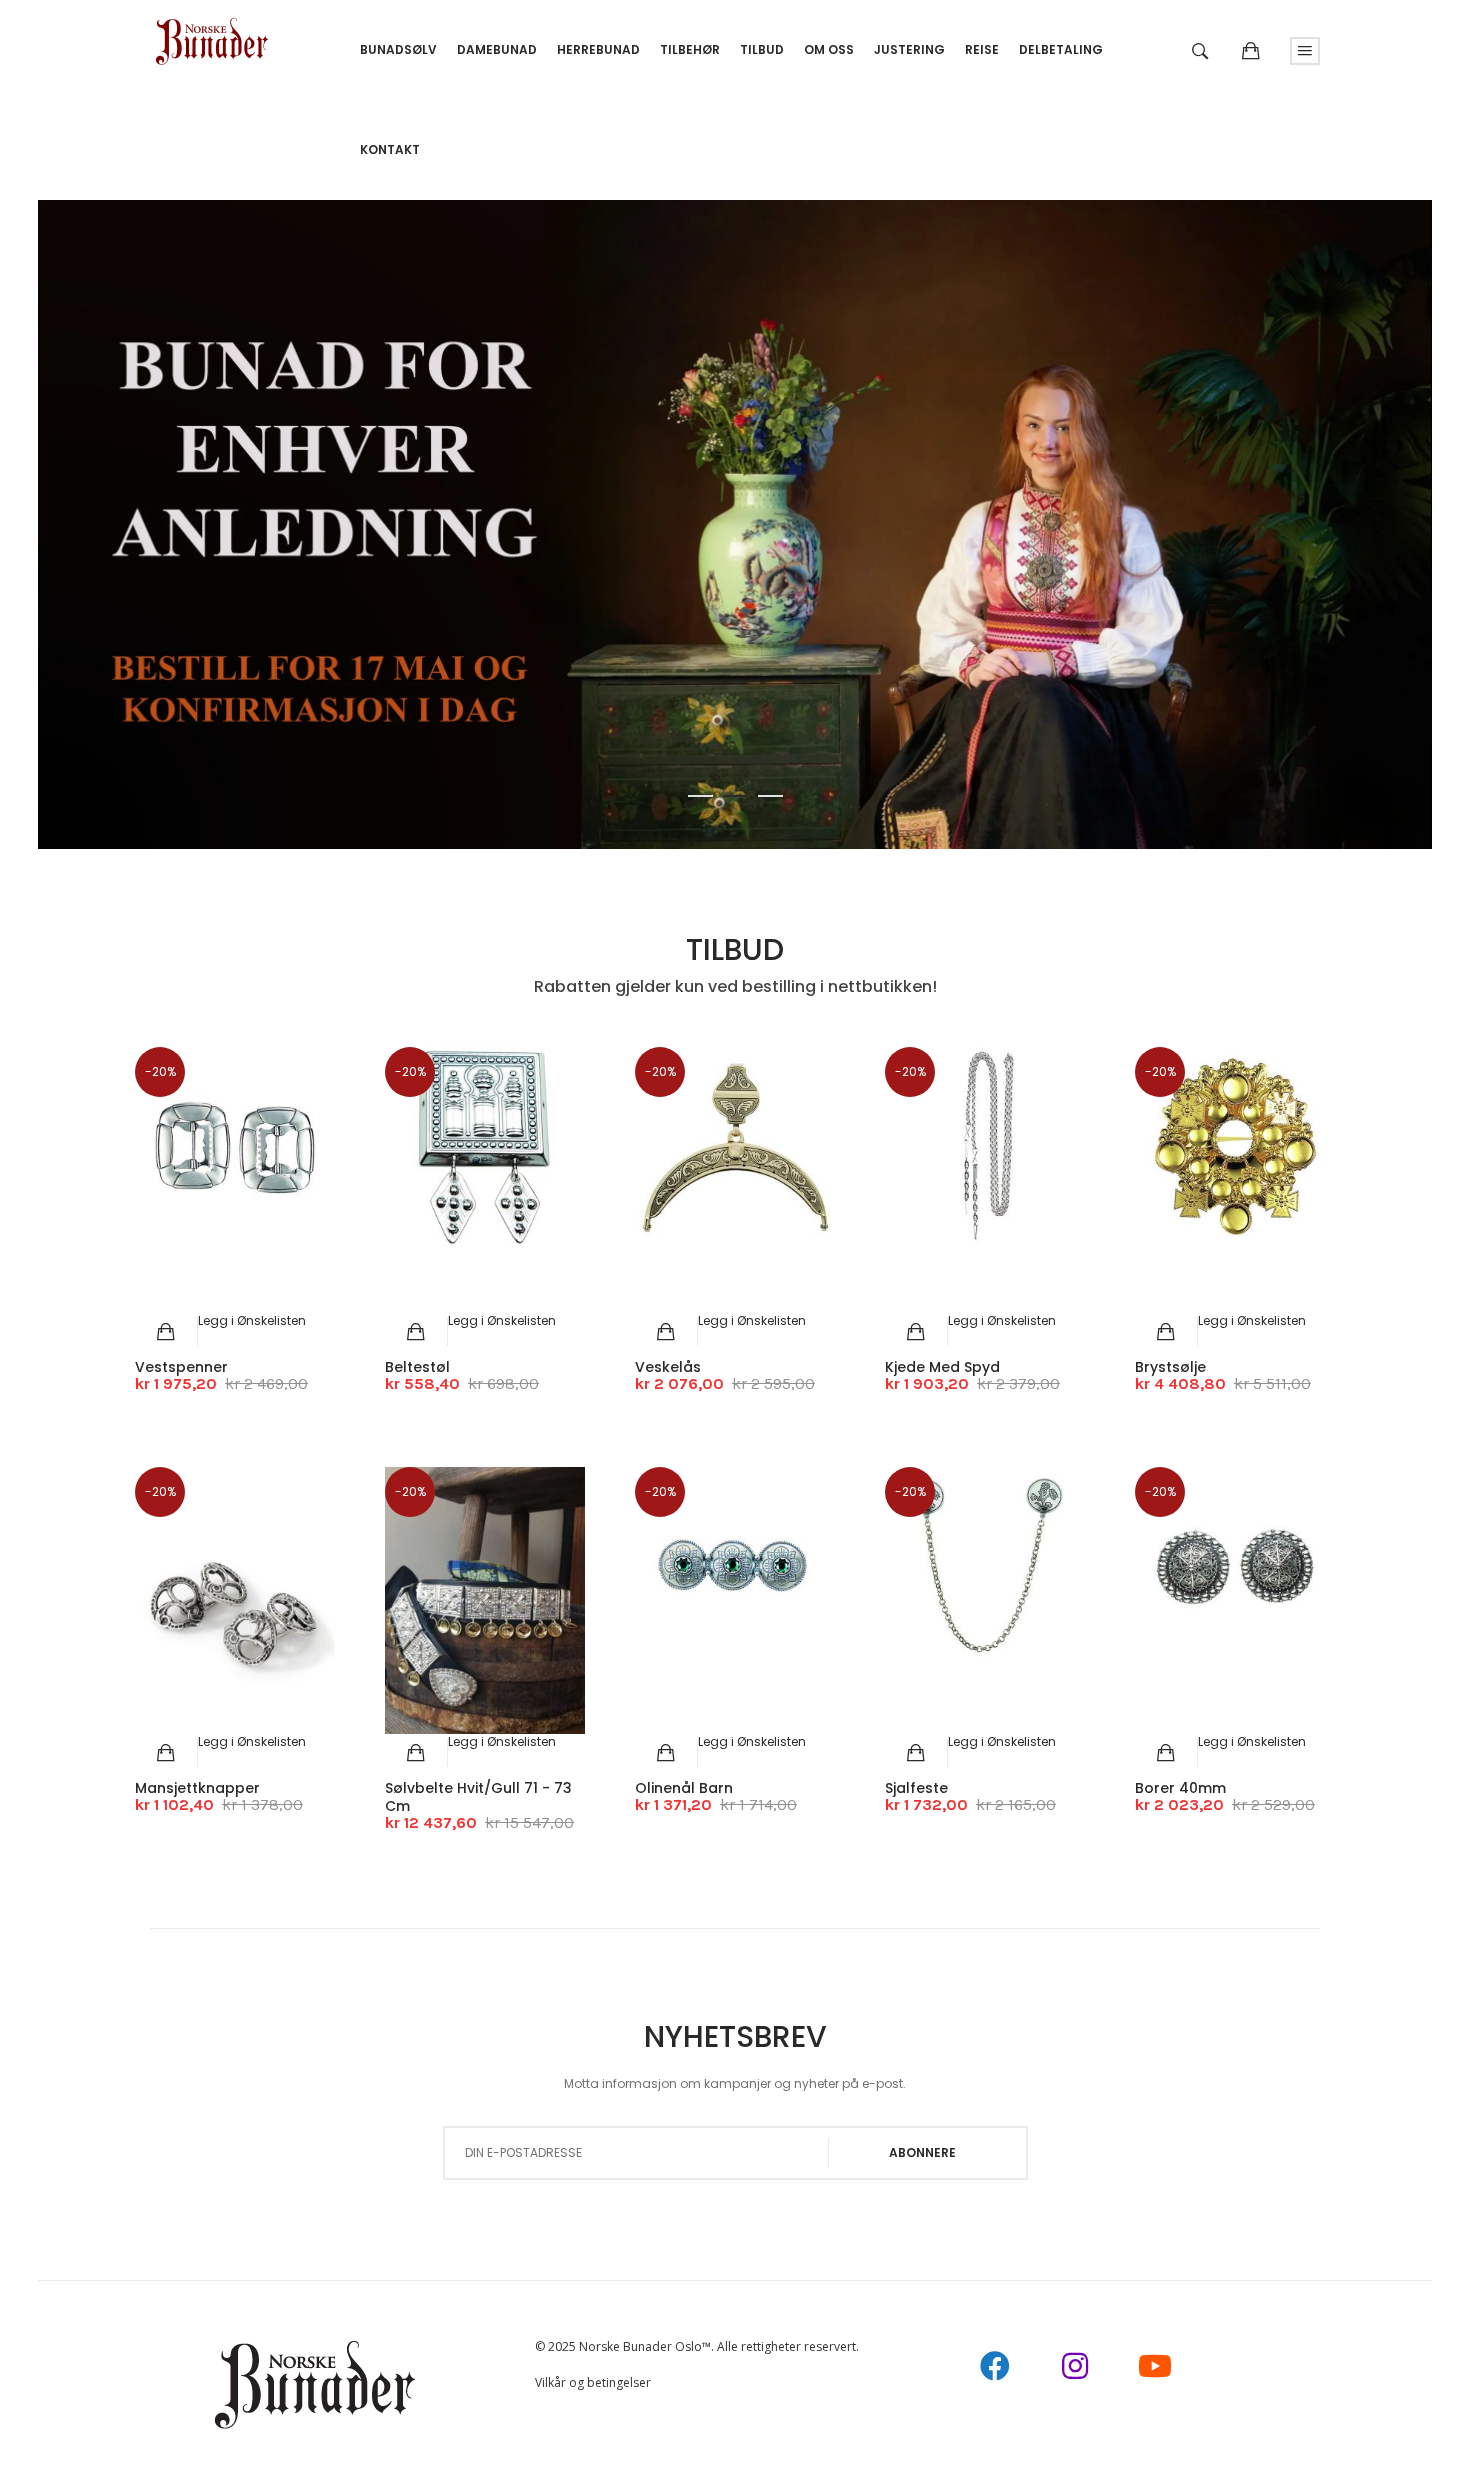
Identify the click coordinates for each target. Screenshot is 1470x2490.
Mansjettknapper (197, 1788)
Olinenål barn (684, 1788)
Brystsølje (1170, 1367)
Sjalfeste (916, 1788)
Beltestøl (417, 1367)
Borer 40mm (1180, 1788)
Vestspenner (181, 1367)
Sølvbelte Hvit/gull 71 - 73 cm (478, 1797)
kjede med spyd (942, 1367)
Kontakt (390, 149)
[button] (252, 1320)
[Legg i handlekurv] (166, 1332)
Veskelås (668, 1367)
